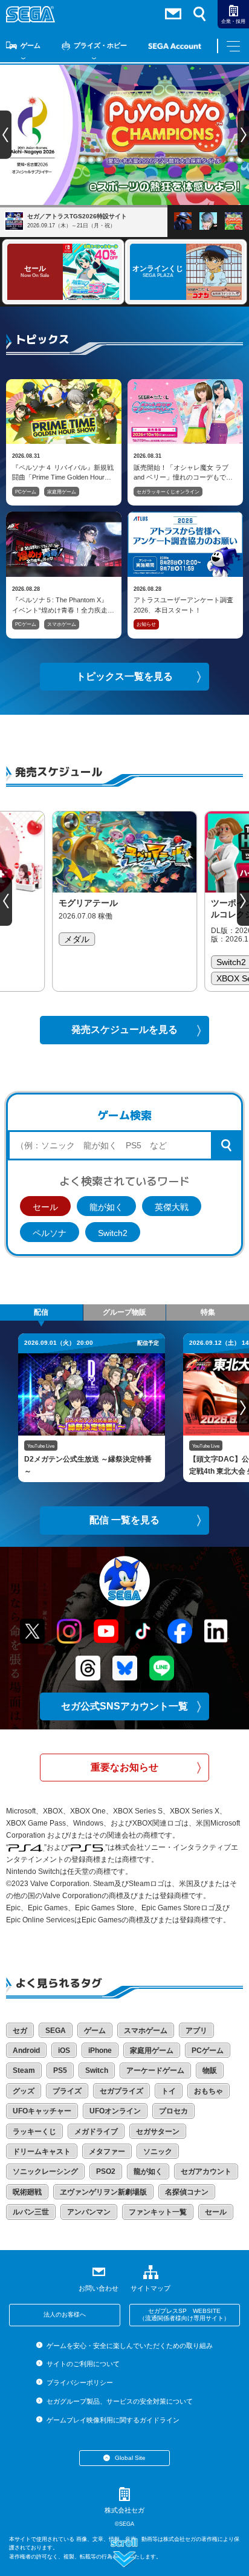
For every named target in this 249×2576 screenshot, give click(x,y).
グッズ (24, 2091)
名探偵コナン (187, 2192)
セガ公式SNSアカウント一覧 (124, 1706)
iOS (64, 2051)
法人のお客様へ (65, 2314)
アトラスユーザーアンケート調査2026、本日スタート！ (183, 605)
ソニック (158, 2152)
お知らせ (146, 624)
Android (26, 2051)
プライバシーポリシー (79, 2382)
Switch (97, 2070)
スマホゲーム (62, 624)
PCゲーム (26, 492)
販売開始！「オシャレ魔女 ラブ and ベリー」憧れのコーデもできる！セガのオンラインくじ (183, 472)
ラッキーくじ (34, 2132)
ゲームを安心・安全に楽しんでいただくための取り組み (129, 2346)
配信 (41, 1312)
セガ (20, 2031)
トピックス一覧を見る (124, 676)
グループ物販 (124, 1312)
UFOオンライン (115, 2111)
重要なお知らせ (124, 1767)
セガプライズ (121, 2091)
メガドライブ (96, 2132)
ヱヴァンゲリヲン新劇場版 (103, 2192)
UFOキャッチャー (42, 2111)
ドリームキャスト (42, 2152)
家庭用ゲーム (62, 492)
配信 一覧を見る (124, 1520)
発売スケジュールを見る (124, 1029)
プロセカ (173, 2111)
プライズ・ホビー (100, 45)
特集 (208, 1312)
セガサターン (158, 2132)
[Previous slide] (6, 902)
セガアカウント (206, 2171)
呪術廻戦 (27, 2192)
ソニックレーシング (45, 2171)
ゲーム (31, 45)
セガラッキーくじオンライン (168, 492)
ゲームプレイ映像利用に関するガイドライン (113, 2420)
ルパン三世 (31, 2212)
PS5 (60, 2070)
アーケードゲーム (155, 2070)
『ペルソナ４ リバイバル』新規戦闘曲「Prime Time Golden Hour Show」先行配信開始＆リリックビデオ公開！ (63, 472)
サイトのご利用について (83, 2364)
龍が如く (106, 1207)
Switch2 (113, 1233)
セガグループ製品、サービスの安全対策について (119, 2401)
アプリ (196, 2031)
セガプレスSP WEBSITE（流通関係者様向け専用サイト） (184, 2315)
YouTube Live (41, 1446)
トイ (169, 2091)
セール (45, 1207)
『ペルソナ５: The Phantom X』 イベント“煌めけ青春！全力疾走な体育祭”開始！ (63, 605)
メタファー (107, 2152)
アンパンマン (89, 2212)
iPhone (100, 2051)
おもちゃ (209, 2091)
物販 (210, 2070)
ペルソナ (50, 1233)
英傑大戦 (172, 1207)
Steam (24, 2070)
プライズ (67, 2091)
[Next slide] (243, 902)
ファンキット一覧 (158, 2212)
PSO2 (106, 2171)
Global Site (130, 2458)
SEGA (56, 2031)
